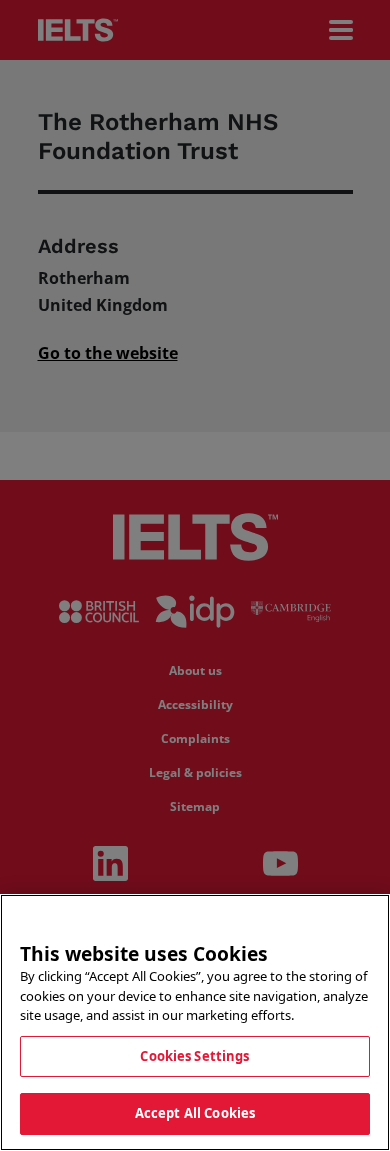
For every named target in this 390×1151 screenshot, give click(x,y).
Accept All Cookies (195, 1113)
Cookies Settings (194, 1056)
